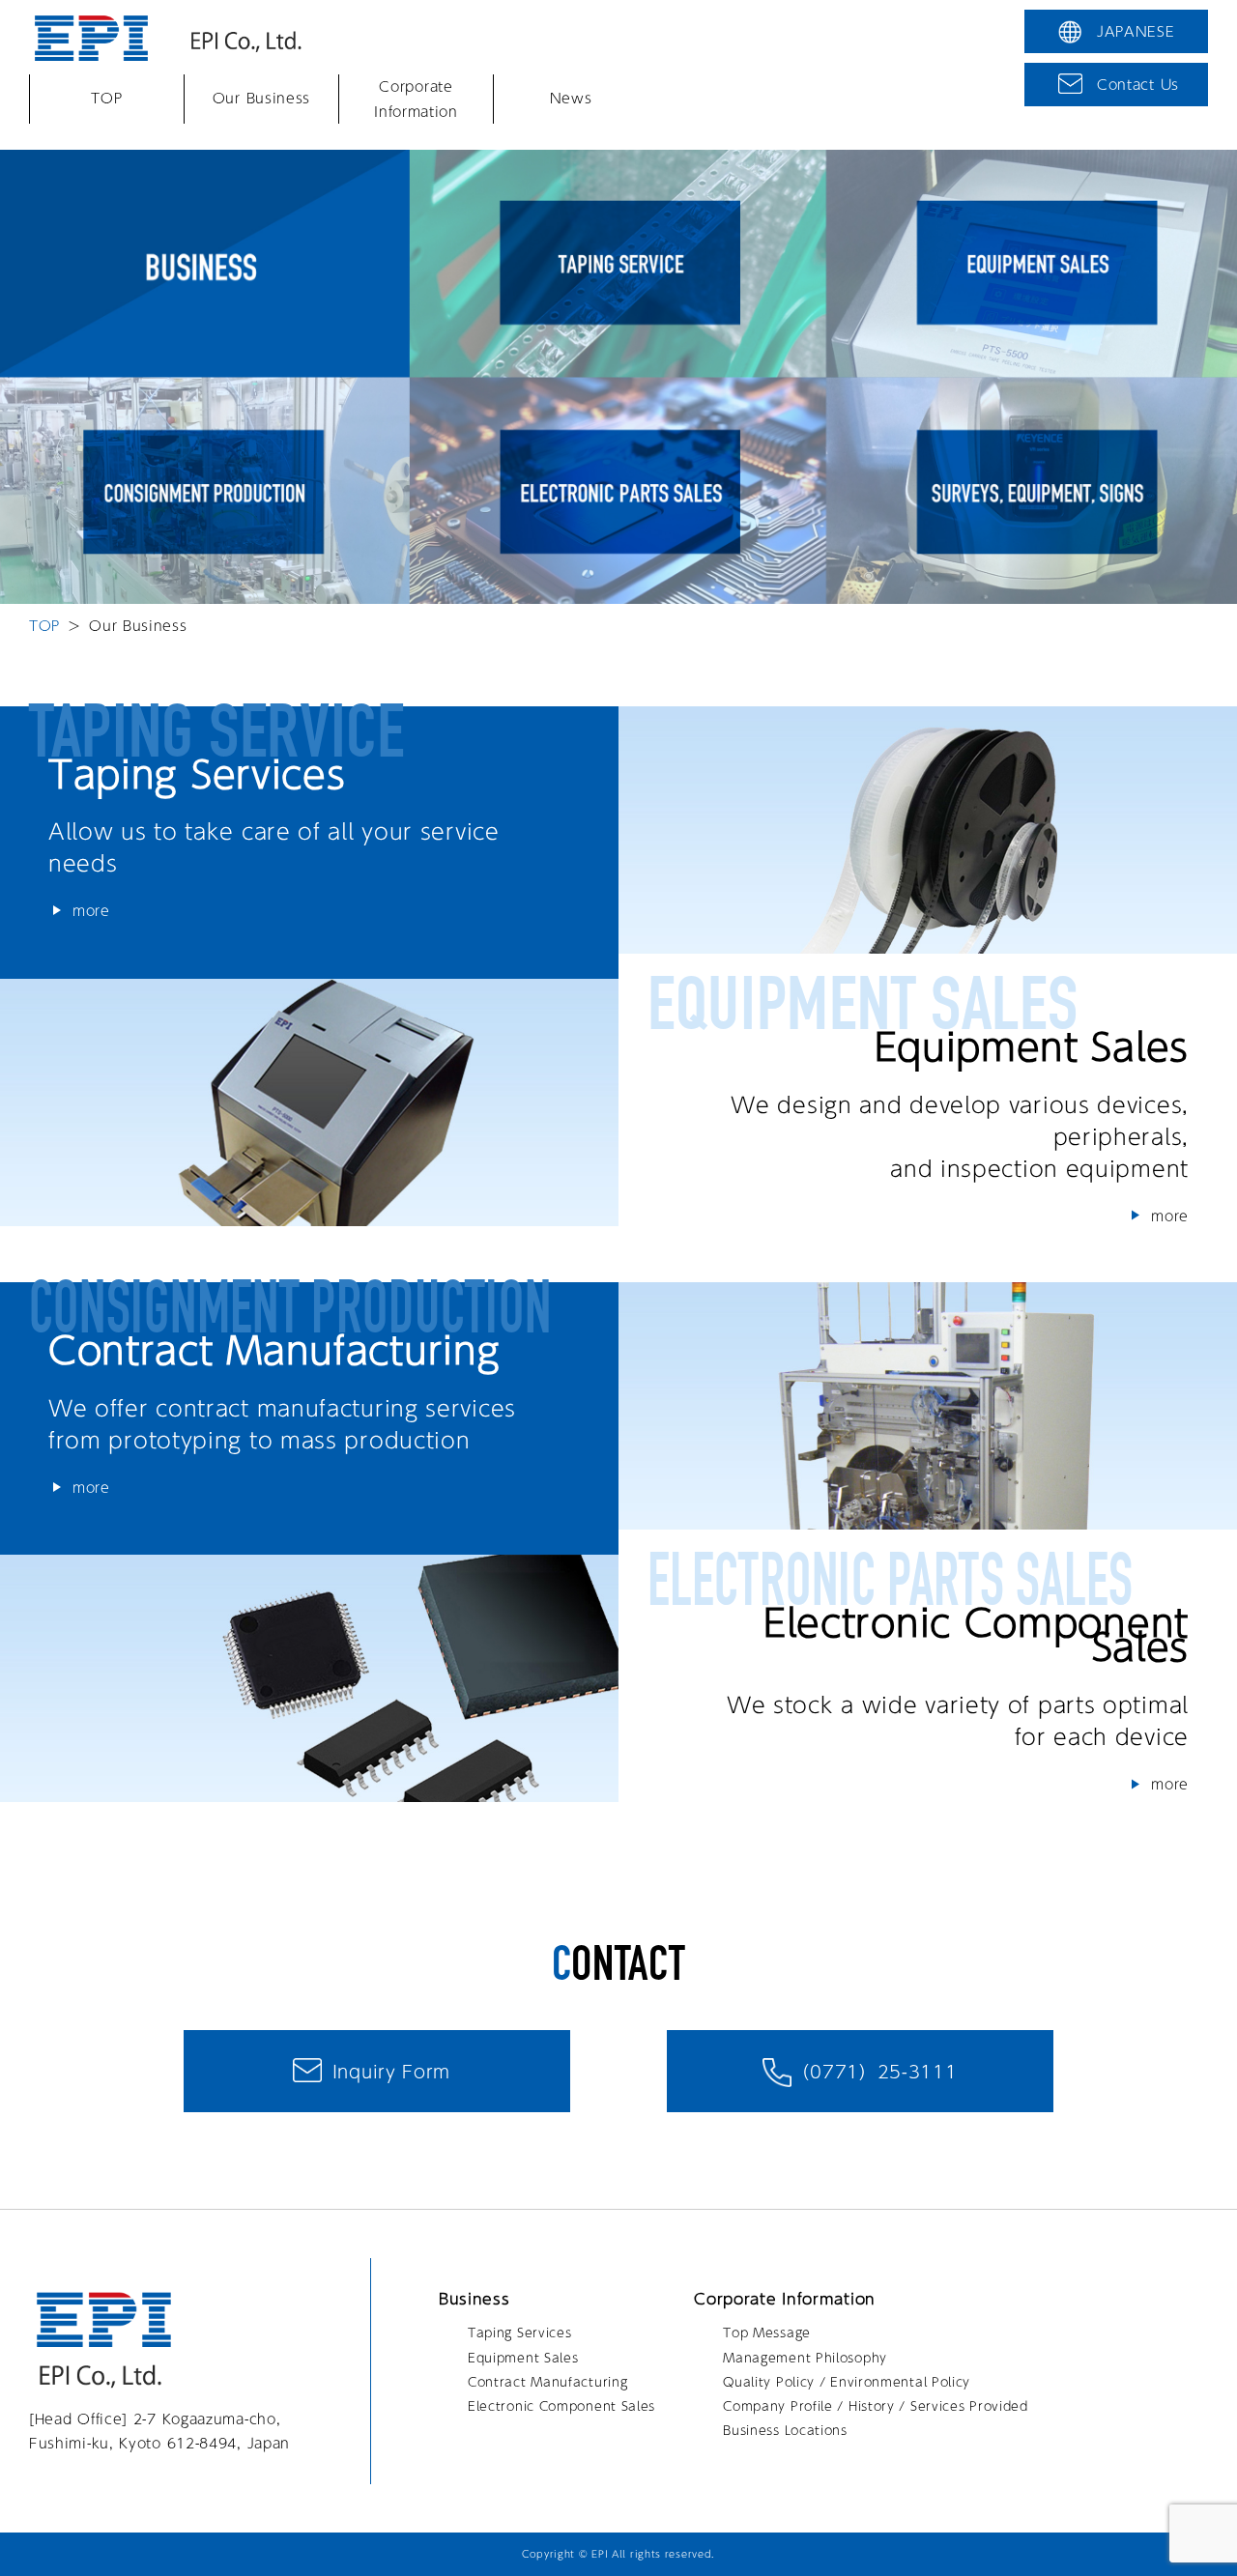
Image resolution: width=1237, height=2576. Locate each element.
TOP (106, 99)
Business (475, 2299)
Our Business (261, 99)
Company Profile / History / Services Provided (876, 2406)
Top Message (767, 2333)
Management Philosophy (805, 2358)
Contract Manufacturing (547, 2382)
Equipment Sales (523, 2358)
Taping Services (520, 2333)
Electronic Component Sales (561, 2406)
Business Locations (785, 2430)
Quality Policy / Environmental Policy (847, 2382)
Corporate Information (416, 98)
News (571, 99)
